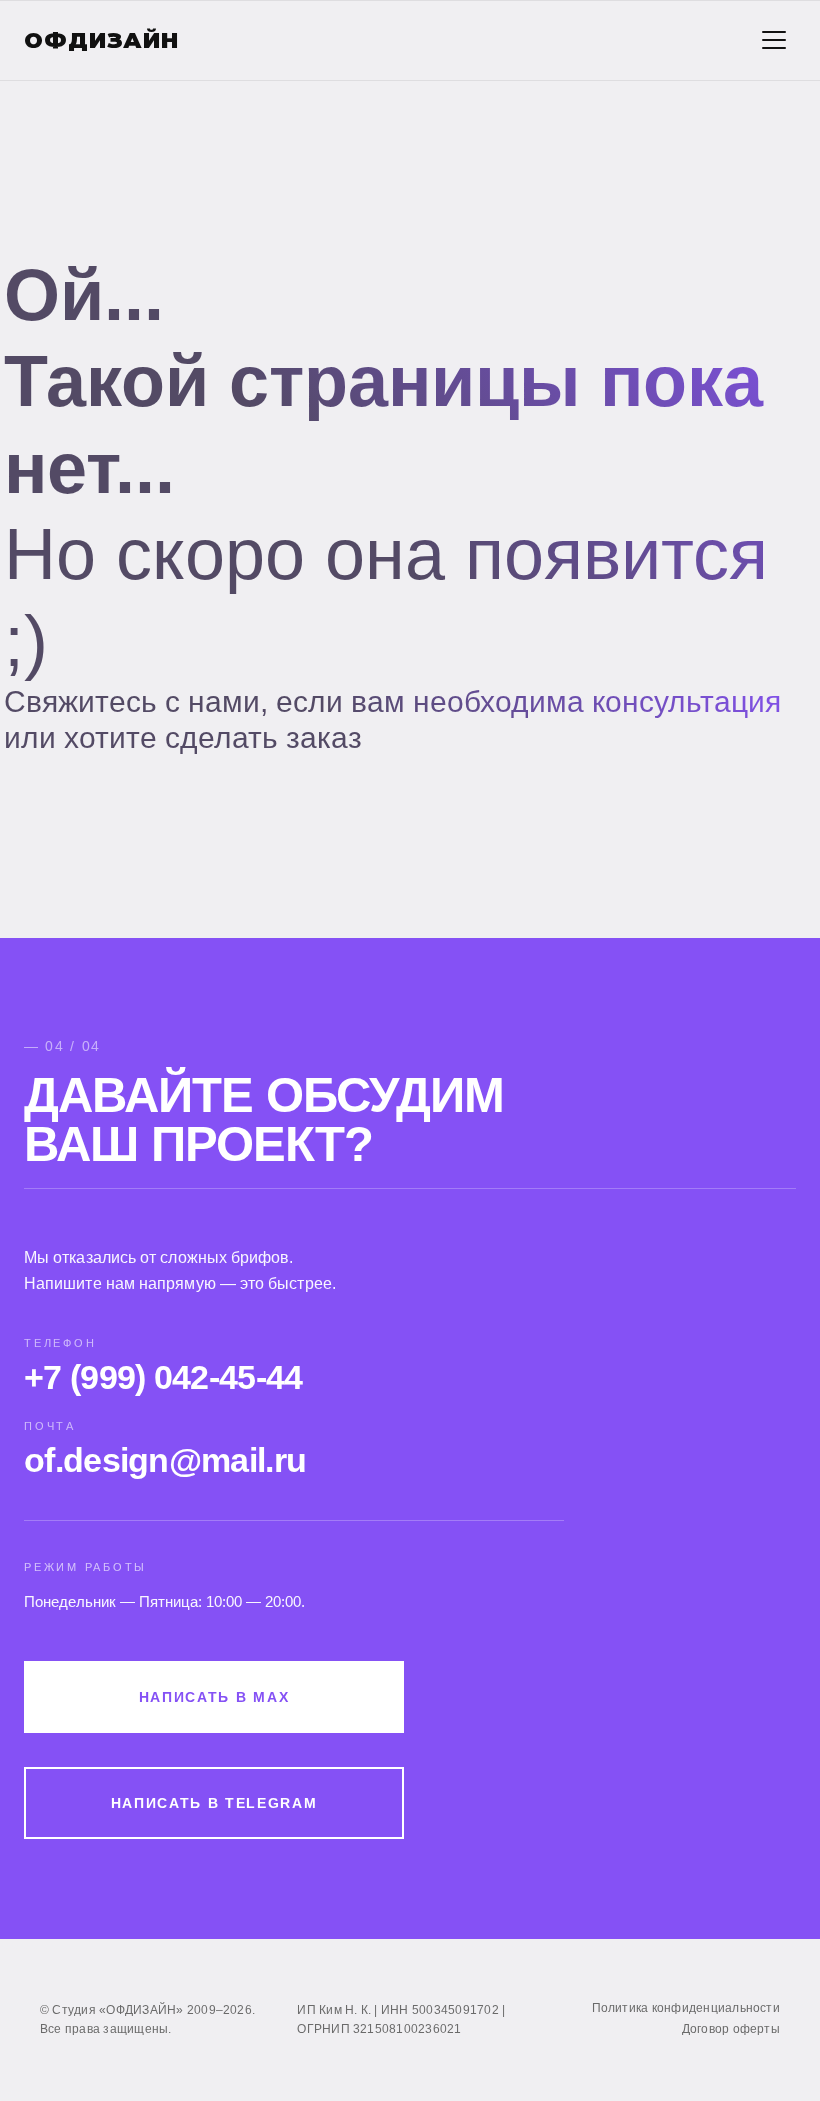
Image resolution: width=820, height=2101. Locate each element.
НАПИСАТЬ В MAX (214, 1697)
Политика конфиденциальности (686, 2008)
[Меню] (774, 40)
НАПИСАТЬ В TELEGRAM (214, 1803)
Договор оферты (731, 2029)
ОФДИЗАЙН (101, 40)
